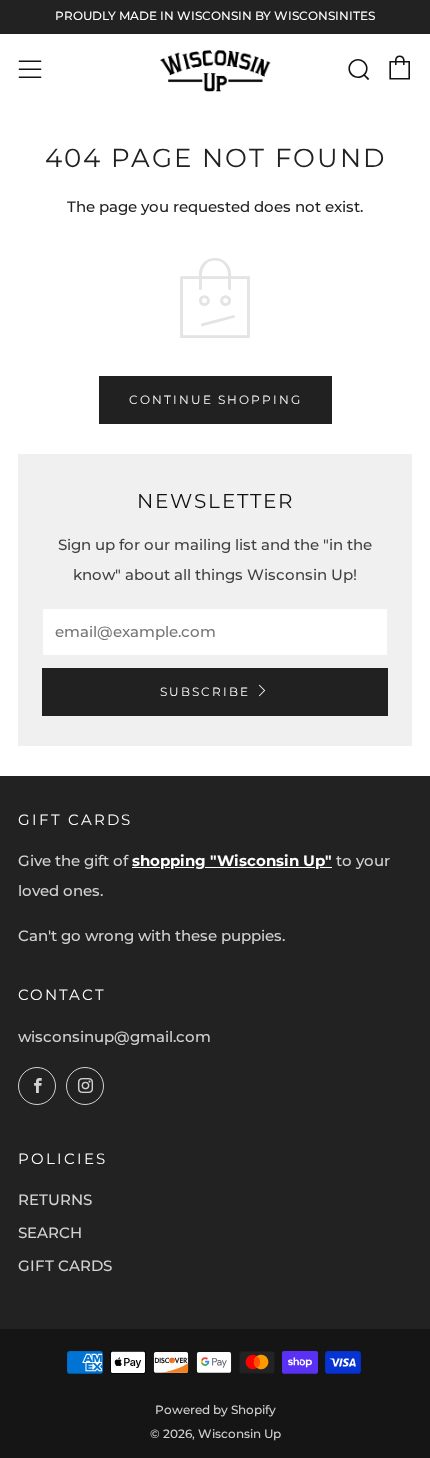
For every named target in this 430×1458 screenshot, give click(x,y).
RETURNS (55, 1199)
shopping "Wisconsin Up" (232, 860)
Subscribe (205, 691)
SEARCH (50, 1232)
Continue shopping (215, 399)
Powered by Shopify (215, 1409)
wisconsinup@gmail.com (114, 1036)
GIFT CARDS (65, 1265)
